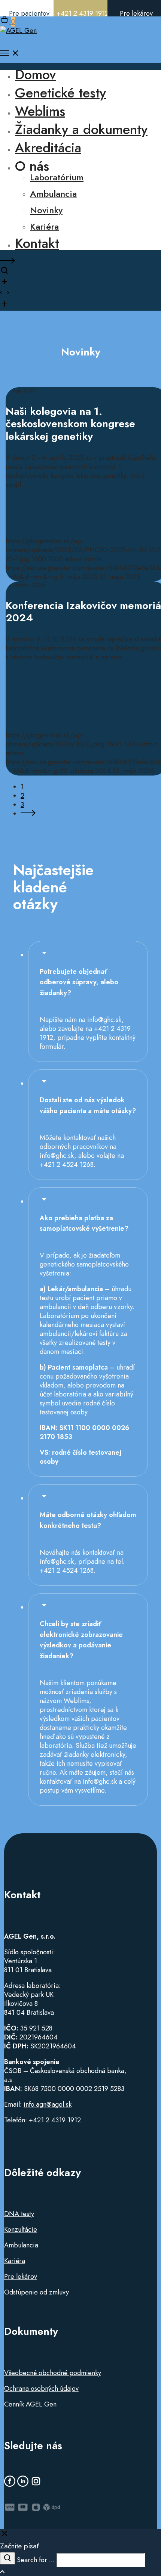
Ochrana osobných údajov (41, 2389)
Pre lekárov (21, 2277)
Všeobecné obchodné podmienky (53, 2373)
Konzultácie (21, 2229)
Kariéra (15, 2261)
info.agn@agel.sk (48, 2104)
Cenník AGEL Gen (30, 2404)
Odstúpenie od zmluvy (37, 2292)
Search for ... (36, 2560)
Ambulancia (21, 2245)
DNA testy (19, 2214)
